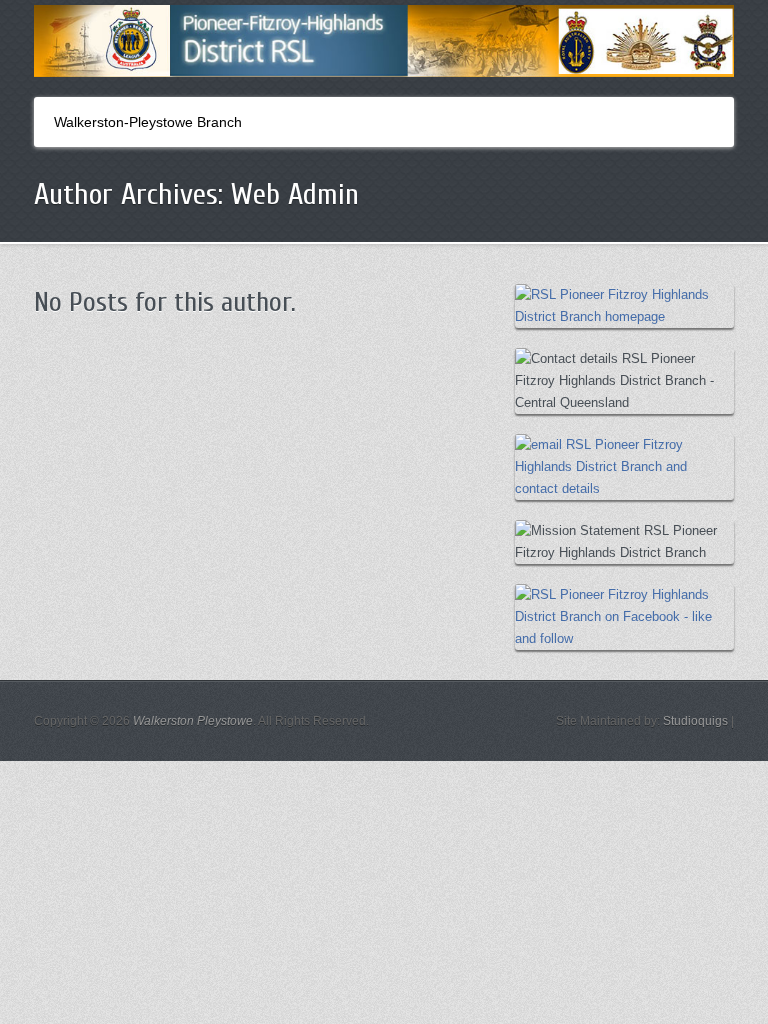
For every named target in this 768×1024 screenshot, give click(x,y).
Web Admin (295, 194)
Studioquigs (695, 721)
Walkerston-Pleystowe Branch (148, 122)
